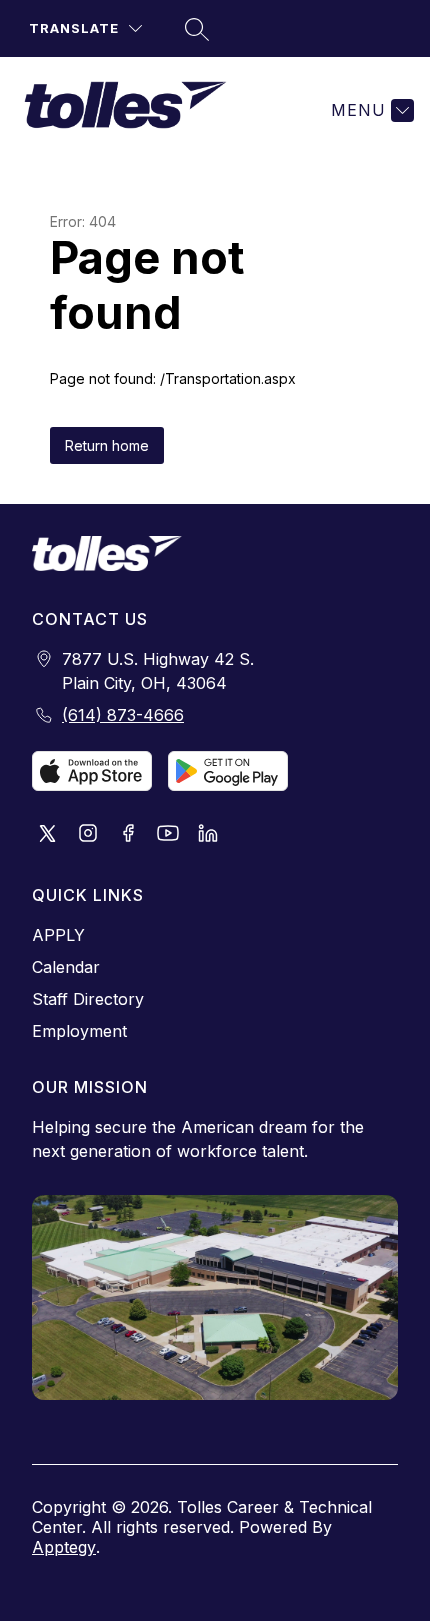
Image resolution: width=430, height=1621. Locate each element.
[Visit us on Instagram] (88, 835)
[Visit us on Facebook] (128, 835)
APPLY (58, 935)
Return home (107, 445)
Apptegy (64, 1547)
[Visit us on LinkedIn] (208, 835)
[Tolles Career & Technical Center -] (133, 110)
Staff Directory (88, 999)
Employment (79, 1031)
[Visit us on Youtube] (168, 835)
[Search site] (194, 29)
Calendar (66, 967)
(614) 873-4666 (123, 715)
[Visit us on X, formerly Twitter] (48, 835)
